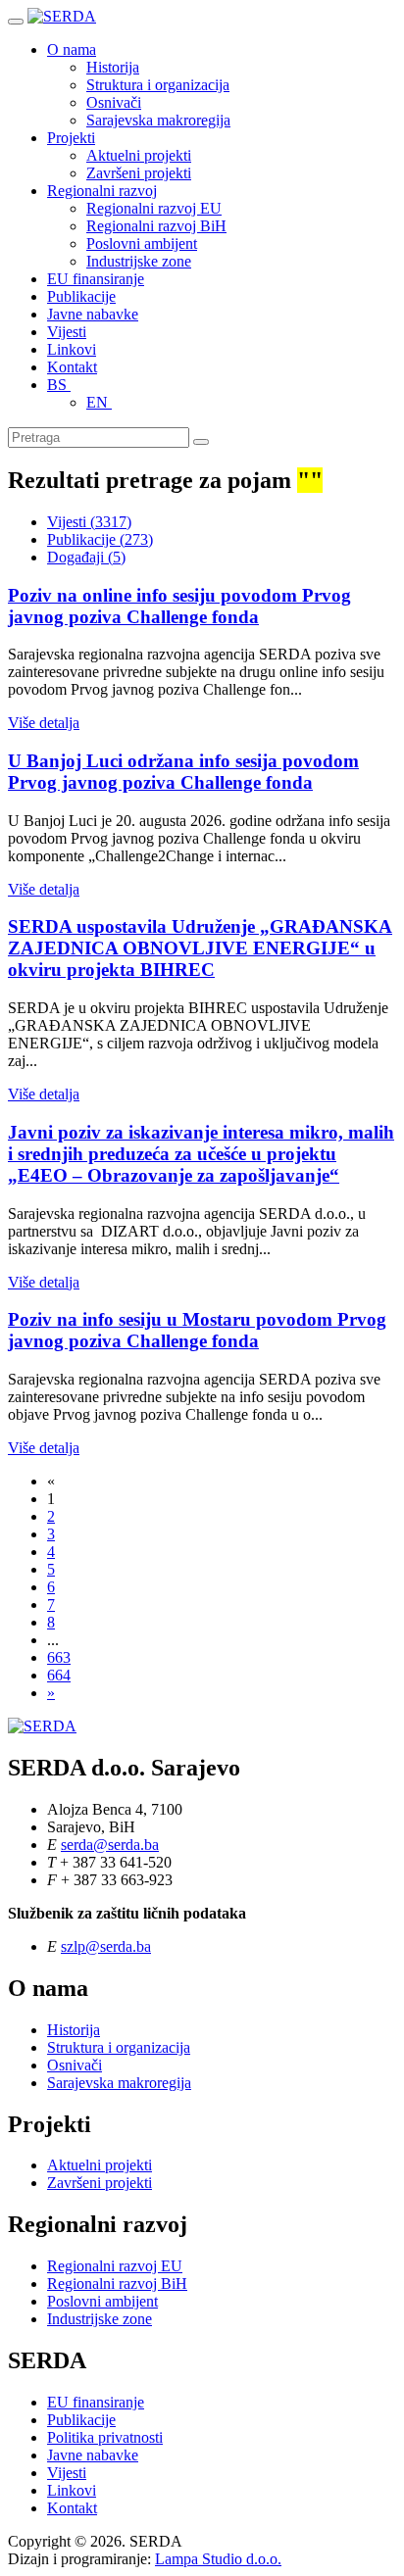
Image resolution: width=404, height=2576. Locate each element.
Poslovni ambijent (142, 243)
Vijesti (67, 332)
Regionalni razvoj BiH (156, 226)
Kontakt (72, 367)
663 (59, 1657)
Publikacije (81, 296)
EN (99, 402)
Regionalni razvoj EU (154, 208)
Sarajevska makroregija (158, 120)
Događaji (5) (86, 557)
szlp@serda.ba (106, 1946)
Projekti (71, 138)
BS (59, 385)
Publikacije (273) (100, 539)
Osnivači (114, 102)
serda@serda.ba (110, 1845)
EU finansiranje (96, 279)
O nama (72, 49)
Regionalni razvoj (102, 191)
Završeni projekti (139, 173)
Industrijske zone (139, 261)
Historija (113, 67)
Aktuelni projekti (139, 155)
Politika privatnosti (105, 2437)
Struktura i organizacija (158, 85)
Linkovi (72, 349)
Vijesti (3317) (89, 522)
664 (59, 1675)
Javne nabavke (93, 314)
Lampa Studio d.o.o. (218, 2559)
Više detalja (44, 723)
